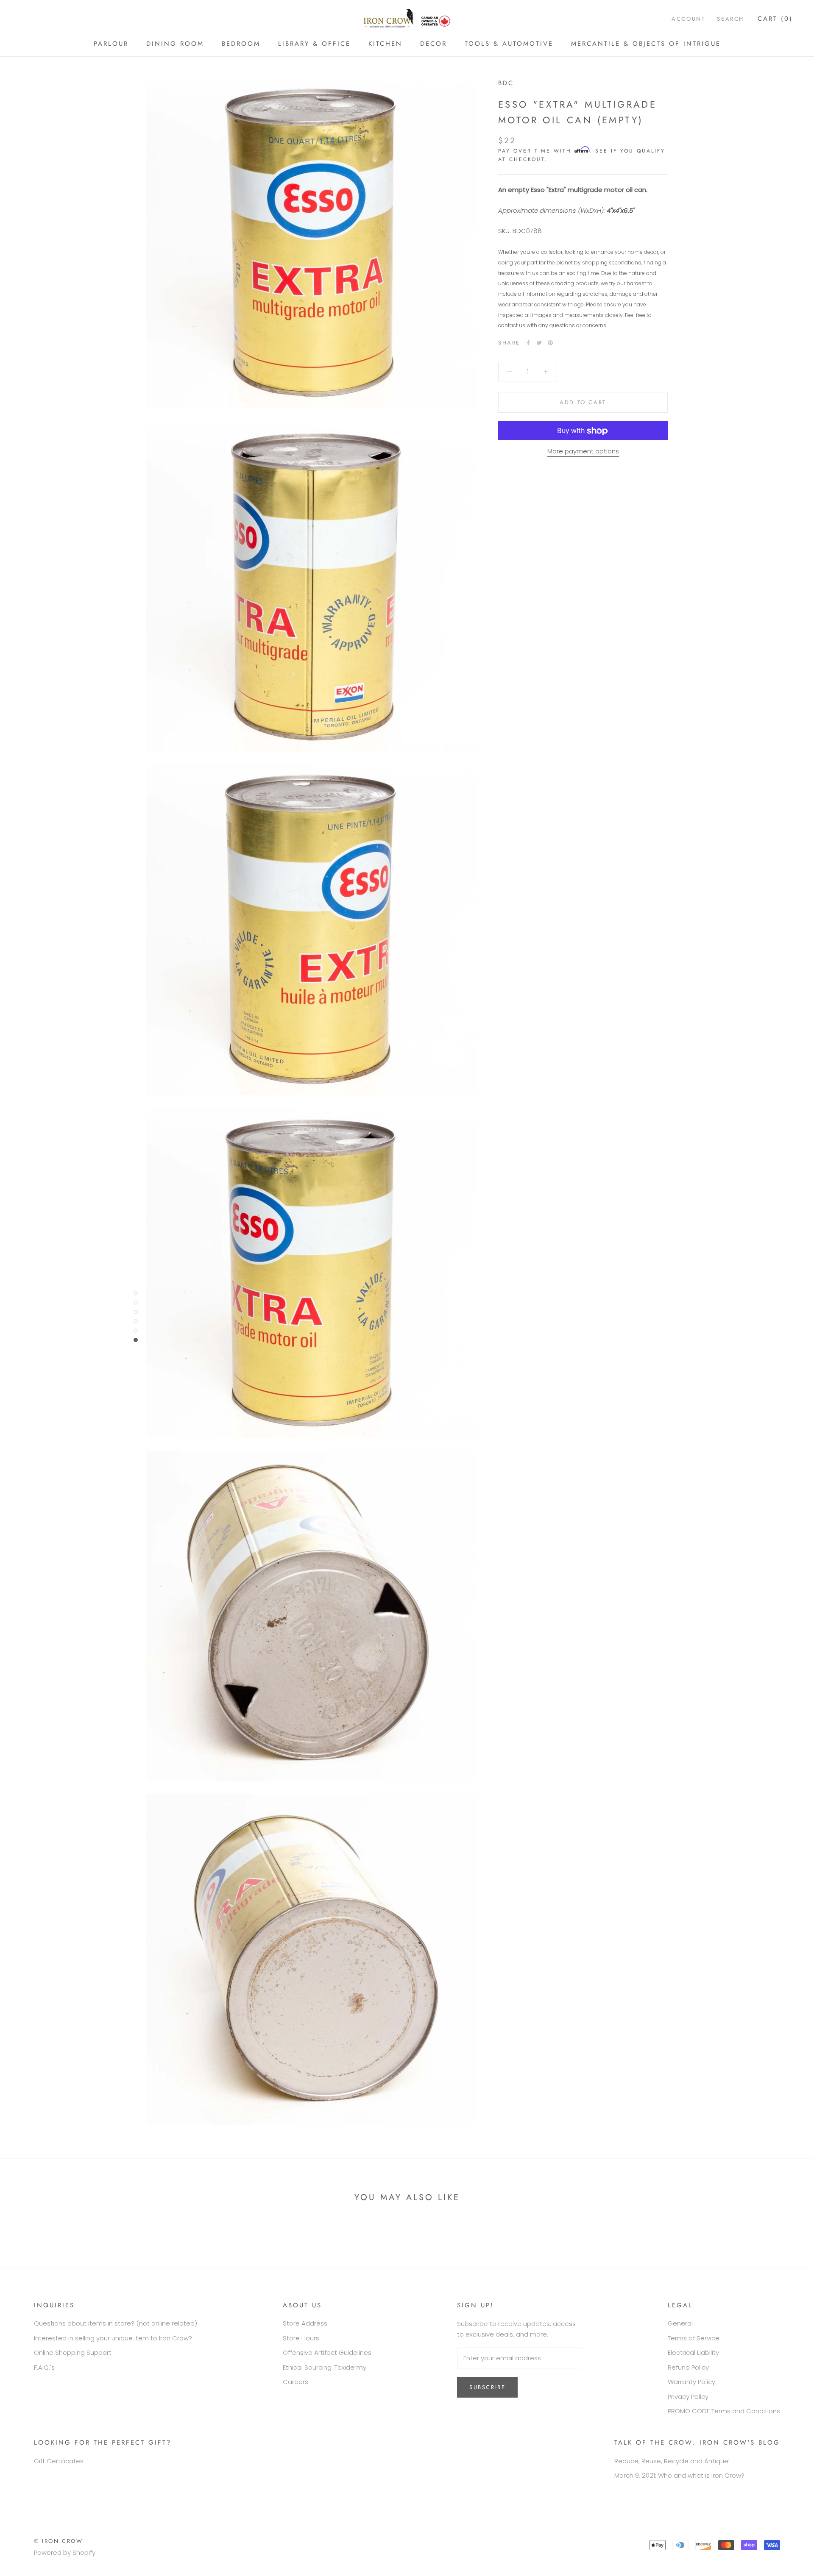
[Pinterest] (550, 343)
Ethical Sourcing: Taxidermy (325, 2367)
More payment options (583, 452)
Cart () (775, 19)
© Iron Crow (59, 2541)
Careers (295, 2382)
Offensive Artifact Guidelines (327, 2352)
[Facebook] (528, 343)
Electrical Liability (693, 2352)
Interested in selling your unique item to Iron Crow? (113, 2338)
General (680, 2323)
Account (688, 19)
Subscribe (487, 2387)
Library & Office (314, 44)
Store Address (305, 2323)
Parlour (111, 44)
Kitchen (385, 44)
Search (730, 19)
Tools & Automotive (509, 44)
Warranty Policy (691, 2382)
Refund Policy (688, 2367)
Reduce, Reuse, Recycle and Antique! (672, 2461)
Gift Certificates (59, 2461)
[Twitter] (539, 343)
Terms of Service (694, 2338)
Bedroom (241, 44)
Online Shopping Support (73, 2352)
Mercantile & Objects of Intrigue (646, 44)
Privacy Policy (688, 2397)
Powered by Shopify (65, 2552)
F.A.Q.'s (44, 2367)
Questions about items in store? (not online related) (116, 2323)
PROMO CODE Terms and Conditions (724, 2411)
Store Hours (301, 2338)
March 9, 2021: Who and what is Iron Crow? (679, 2475)
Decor (433, 44)
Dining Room (175, 44)
